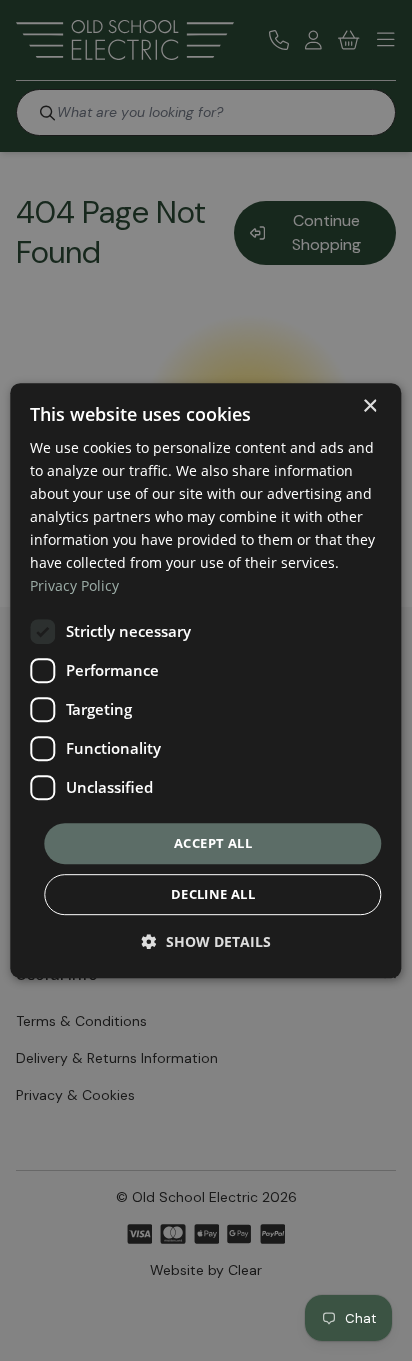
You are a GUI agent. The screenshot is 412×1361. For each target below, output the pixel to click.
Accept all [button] (213, 843)
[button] (206, 941)
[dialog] (205, 681)
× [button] (369, 406)
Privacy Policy (74, 586)
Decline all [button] (213, 894)
